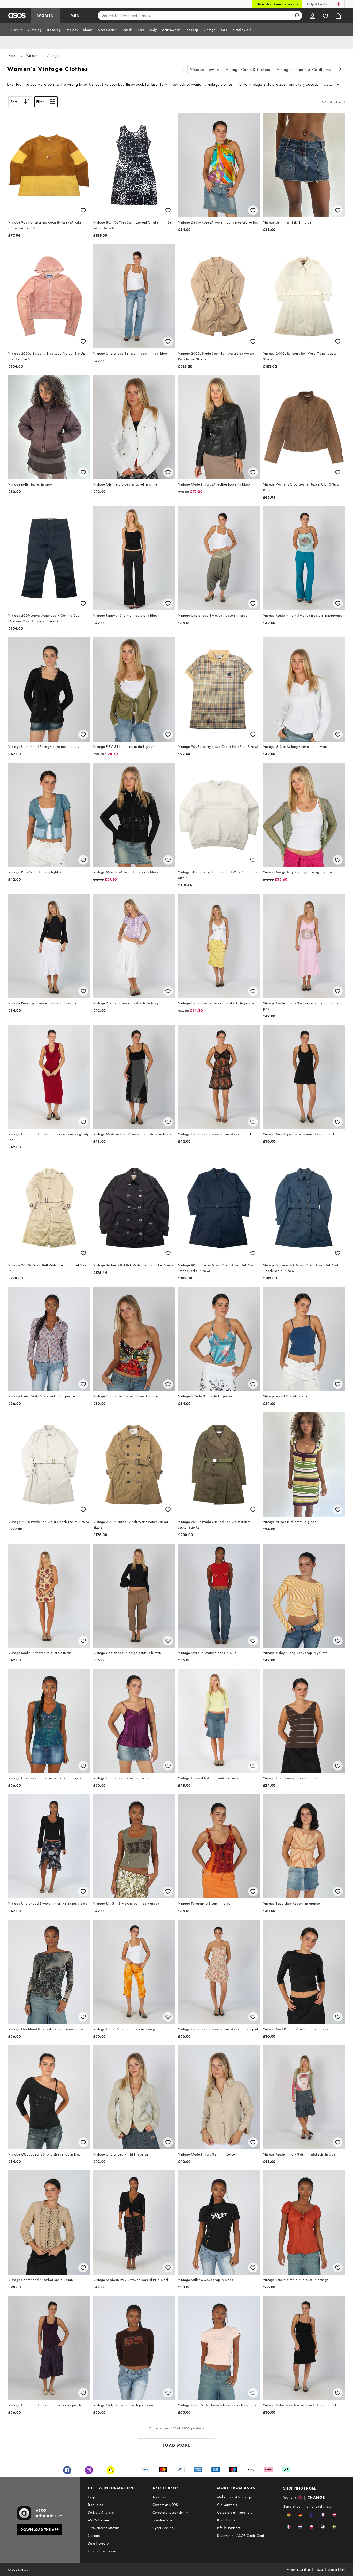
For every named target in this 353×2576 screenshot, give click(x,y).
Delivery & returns (101, 2512)
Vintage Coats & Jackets (248, 70)
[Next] (341, 70)
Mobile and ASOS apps (235, 2497)
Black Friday (226, 2520)
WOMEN (46, 15)
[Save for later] (83, 210)
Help (91, 2497)
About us (159, 2497)
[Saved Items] (325, 15)
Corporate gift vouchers (235, 2512)
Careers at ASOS (165, 2505)
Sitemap (94, 2535)
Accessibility (337, 2570)
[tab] (17, 30)
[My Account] (312, 15)
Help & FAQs (317, 4)
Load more (177, 2445)
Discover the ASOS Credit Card (241, 2535)
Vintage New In (205, 70)
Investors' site (162, 2520)
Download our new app (277, 4)
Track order (96, 2505)
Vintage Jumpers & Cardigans (304, 70)
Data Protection (99, 2543)
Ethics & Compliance (103, 2551)
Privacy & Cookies (298, 2570)
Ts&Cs (319, 2570)
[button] (289, 2515)
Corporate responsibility (170, 2512)
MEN (75, 15)
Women (32, 55)
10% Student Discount (104, 2528)
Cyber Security (163, 2528)
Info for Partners (229, 2528)
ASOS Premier (99, 2520)
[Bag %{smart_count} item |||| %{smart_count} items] (338, 15)
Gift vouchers (227, 2505)
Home (13, 55)
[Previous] (183, 70)
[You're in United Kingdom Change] (338, 4)
